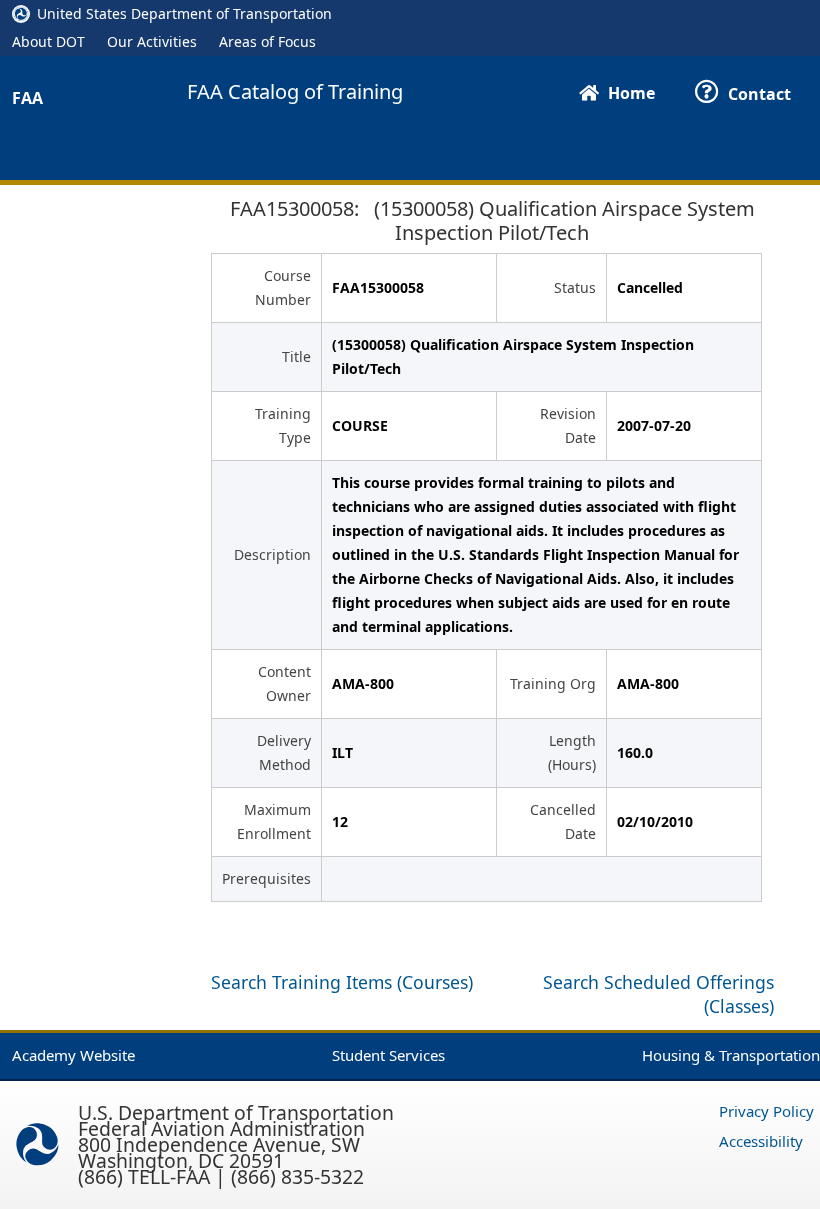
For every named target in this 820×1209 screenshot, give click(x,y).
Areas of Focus (267, 41)
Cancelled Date (563, 821)
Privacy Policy (766, 1111)
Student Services (388, 1055)
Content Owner (284, 683)
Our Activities (152, 41)
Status (575, 287)
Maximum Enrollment (274, 821)
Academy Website (73, 1055)
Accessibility (761, 1141)
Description (272, 554)
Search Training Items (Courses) (342, 982)
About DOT (48, 41)
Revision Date (568, 425)
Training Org (553, 683)
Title (296, 356)
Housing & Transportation (731, 1055)
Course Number (283, 287)
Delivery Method (284, 752)
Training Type (283, 425)
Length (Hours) (572, 752)
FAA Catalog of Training (295, 92)
